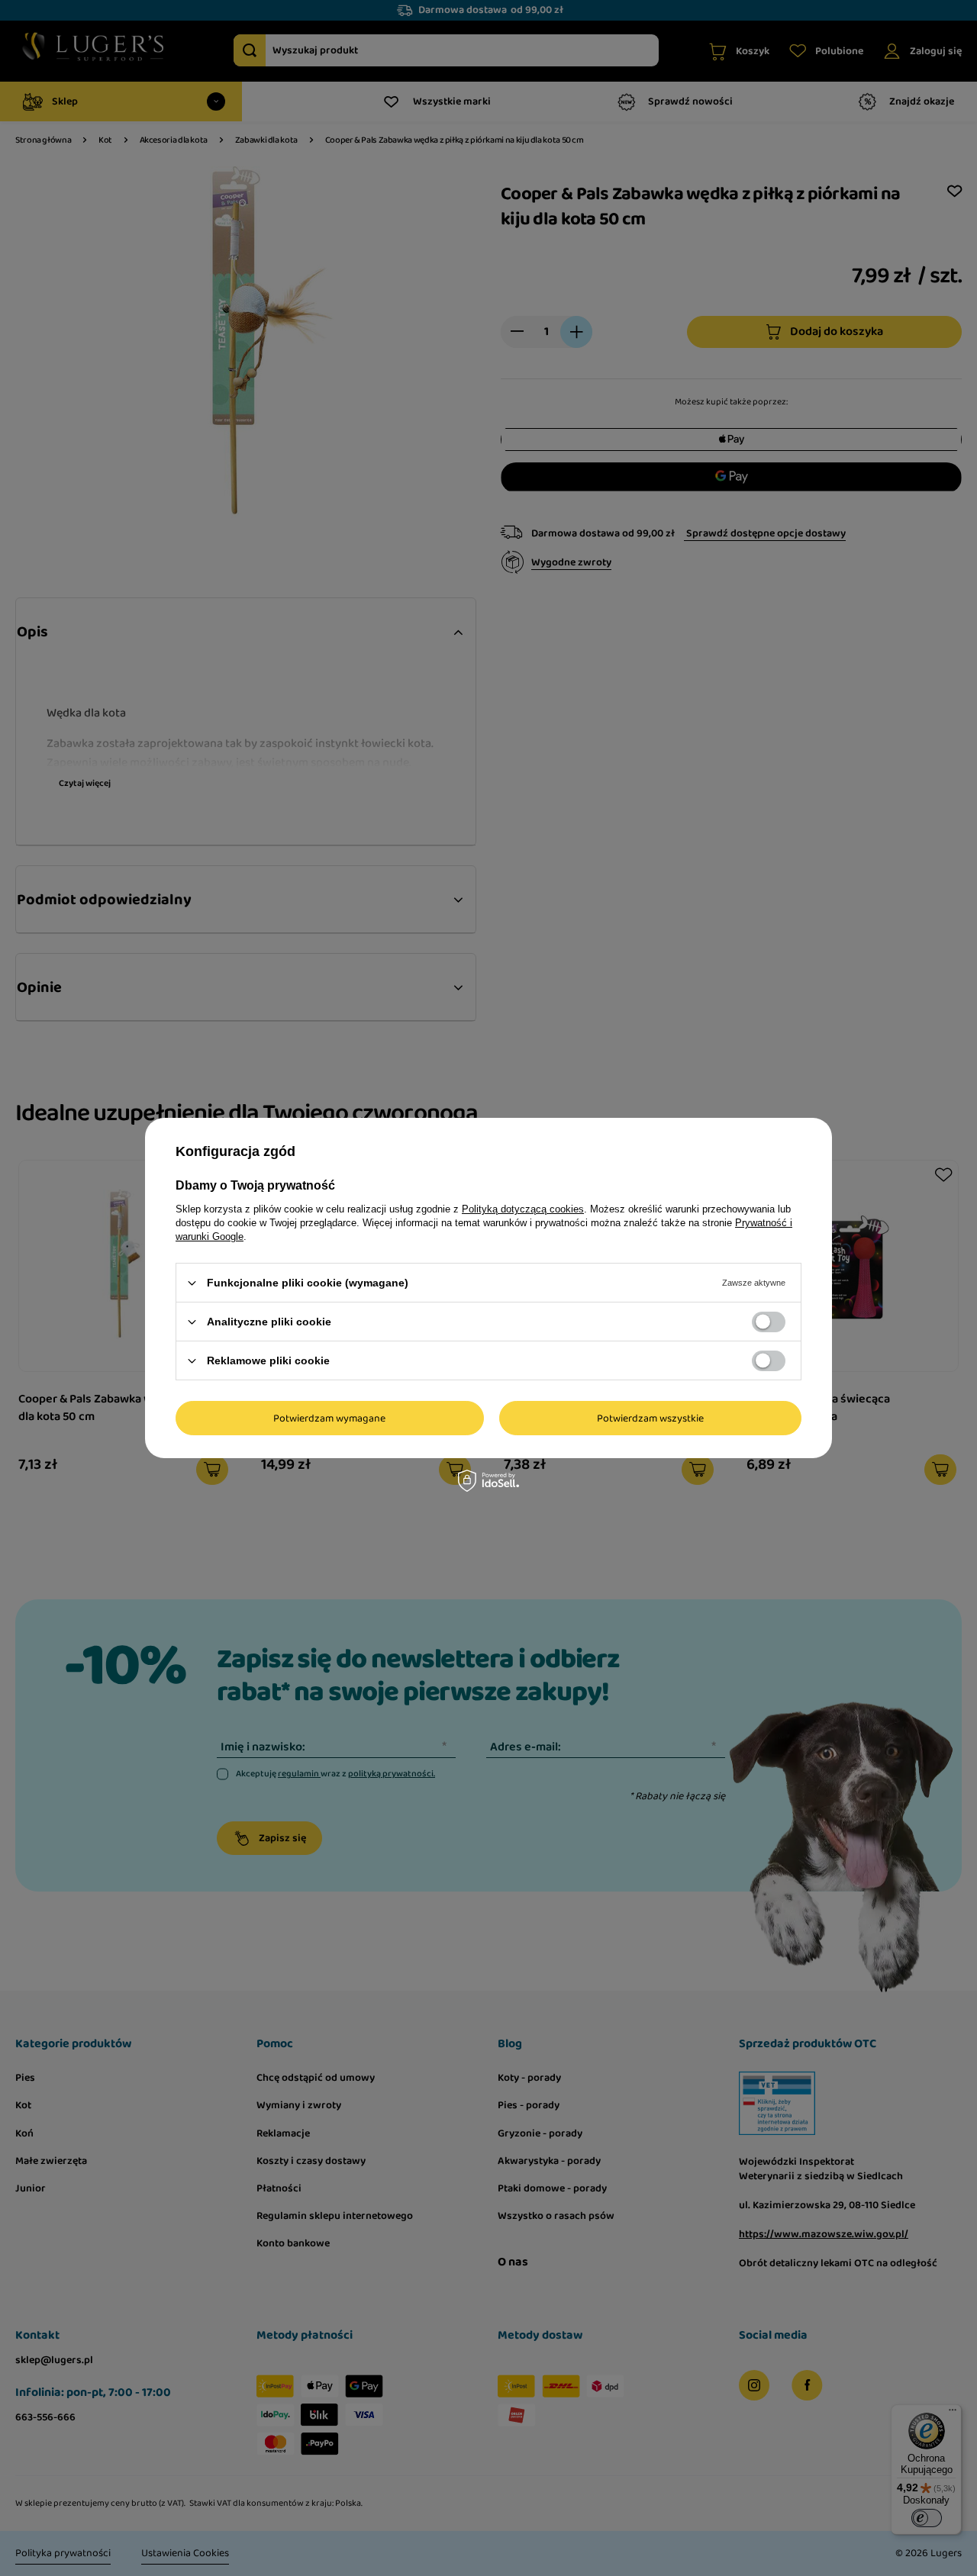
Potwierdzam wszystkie (650, 1418)
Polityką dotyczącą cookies (523, 1209)
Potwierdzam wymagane (329, 1418)
